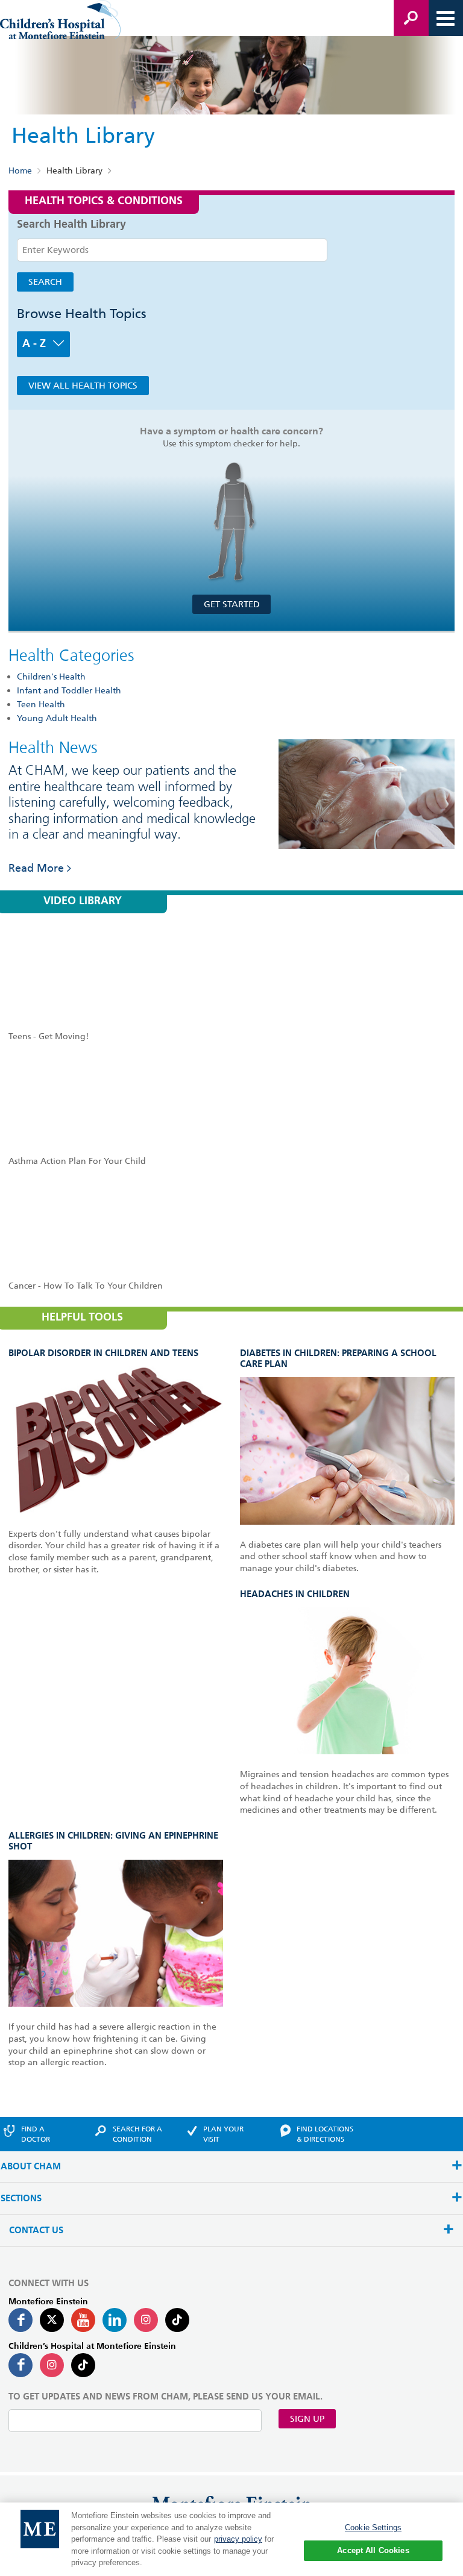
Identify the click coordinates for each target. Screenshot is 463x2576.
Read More (36, 868)
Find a (36, 2134)
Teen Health (41, 704)
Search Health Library (71, 225)
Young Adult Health (57, 718)
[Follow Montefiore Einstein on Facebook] (20, 2320)
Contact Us (36, 2231)
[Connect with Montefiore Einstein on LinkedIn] (115, 2320)
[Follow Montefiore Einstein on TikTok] (177, 2320)
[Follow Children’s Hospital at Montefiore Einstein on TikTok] (83, 2365)
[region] (231, 2539)
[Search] (411, 18)
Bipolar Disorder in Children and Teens (103, 1353)
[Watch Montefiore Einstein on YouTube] (83, 2320)
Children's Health (51, 677)
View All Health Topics (83, 386)
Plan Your (223, 2134)
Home (20, 170)
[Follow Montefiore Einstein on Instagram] (146, 2320)
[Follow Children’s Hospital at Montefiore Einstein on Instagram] (52, 2365)
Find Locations (325, 2134)
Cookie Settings (373, 2528)
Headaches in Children (295, 1594)
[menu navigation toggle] (446, 18)
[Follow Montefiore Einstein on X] (52, 2320)
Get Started (232, 604)
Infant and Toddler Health (69, 690)
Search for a (137, 2134)
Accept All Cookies (373, 2550)
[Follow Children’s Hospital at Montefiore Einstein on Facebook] (20, 2365)
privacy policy (238, 2539)
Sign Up (307, 2419)
